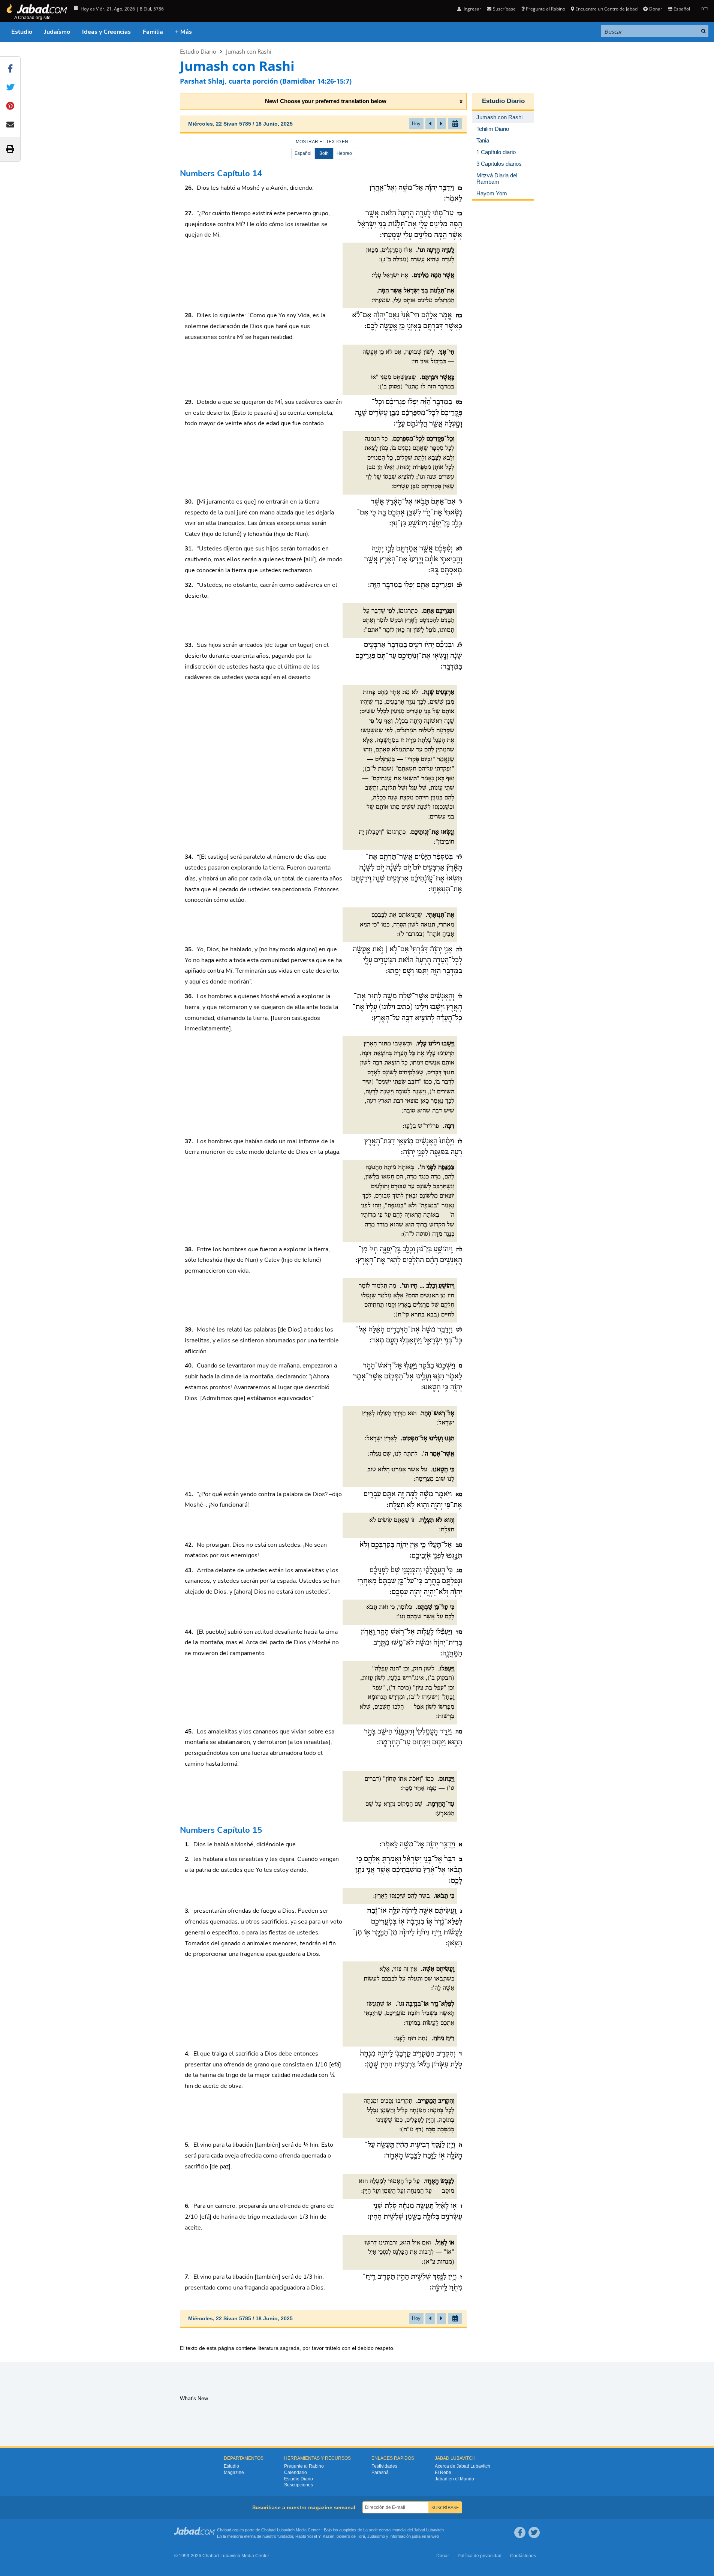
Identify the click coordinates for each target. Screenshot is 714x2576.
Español (303, 153)
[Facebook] (520, 2533)
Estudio (22, 32)
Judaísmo (57, 32)
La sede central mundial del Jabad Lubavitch (403, 2530)
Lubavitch (286, 2530)
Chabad (268, 2530)
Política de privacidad (480, 2556)
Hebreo (344, 153)
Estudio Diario (198, 51)
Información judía (406, 2536)
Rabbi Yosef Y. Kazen (315, 2536)
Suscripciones (299, 2485)
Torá (361, 2536)
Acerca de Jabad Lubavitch (463, 2466)
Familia (153, 32)
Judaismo (376, 2536)
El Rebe (443, 2473)
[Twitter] (534, 2533)
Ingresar (472, 9)
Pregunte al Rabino (546, 9)
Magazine (234, 2473)
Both (324, 153)
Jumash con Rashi (249, 51)
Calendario (296, 2473)
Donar (656, 9)
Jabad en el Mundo (454, 2479)
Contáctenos (523, 2556)
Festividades (384, 2466)
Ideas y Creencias (106, 32)
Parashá (380, 2473)
